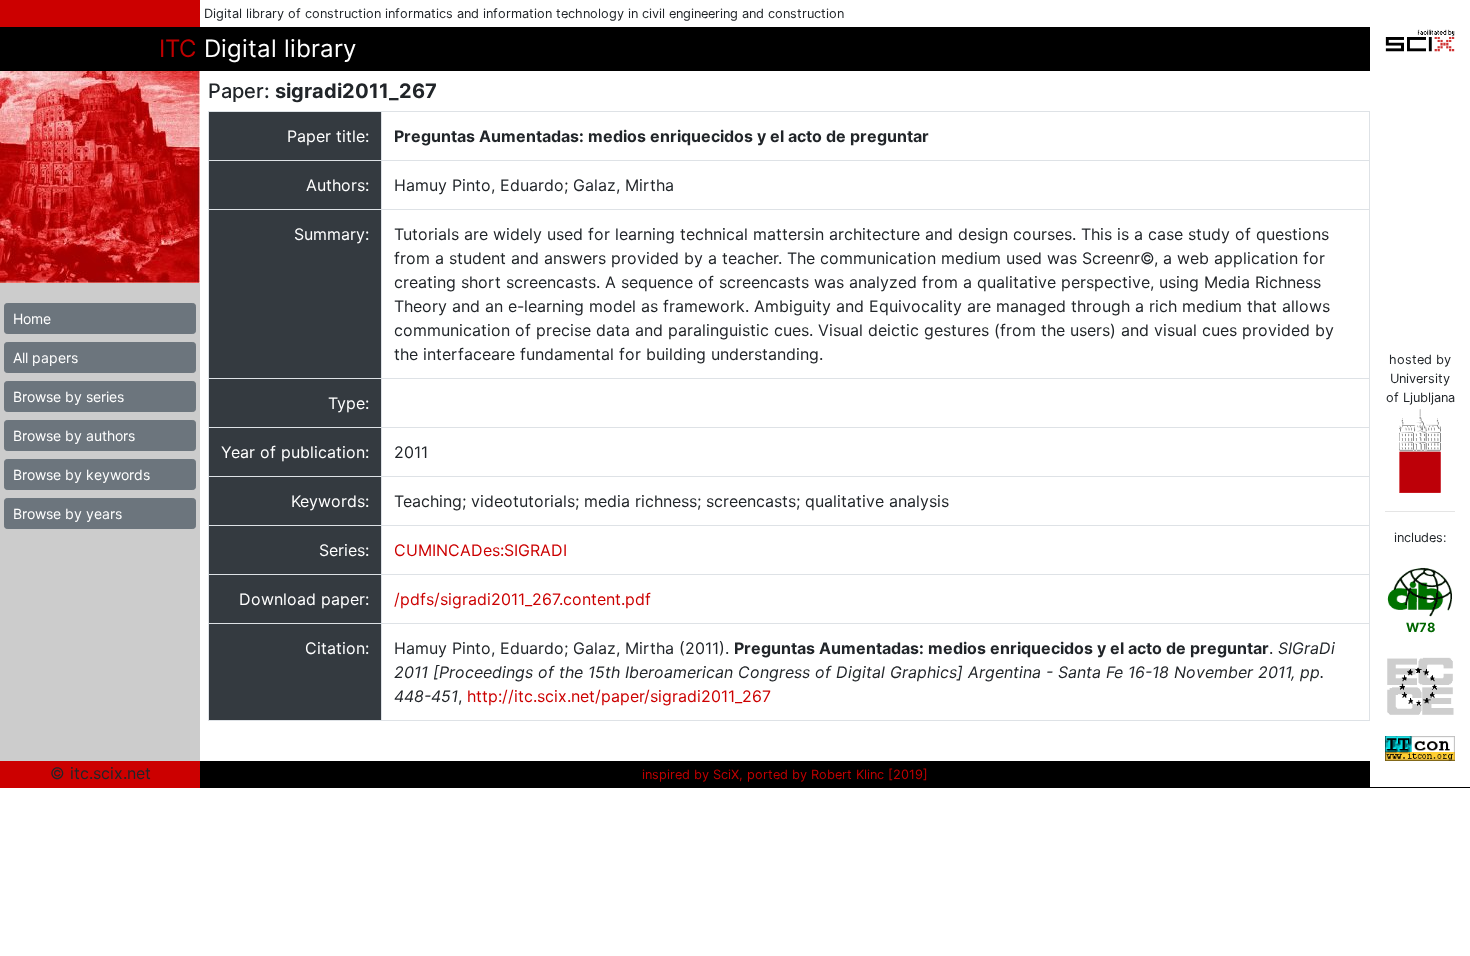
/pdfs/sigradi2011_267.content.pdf (522, 599)
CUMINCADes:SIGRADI (480, 550)
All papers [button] (45, 357)
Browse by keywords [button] (81, 474)
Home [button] (32, 318)
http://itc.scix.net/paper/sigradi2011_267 (619, 696)
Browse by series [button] (68, 396)
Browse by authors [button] (74, 435)
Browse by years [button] (67, 513)
